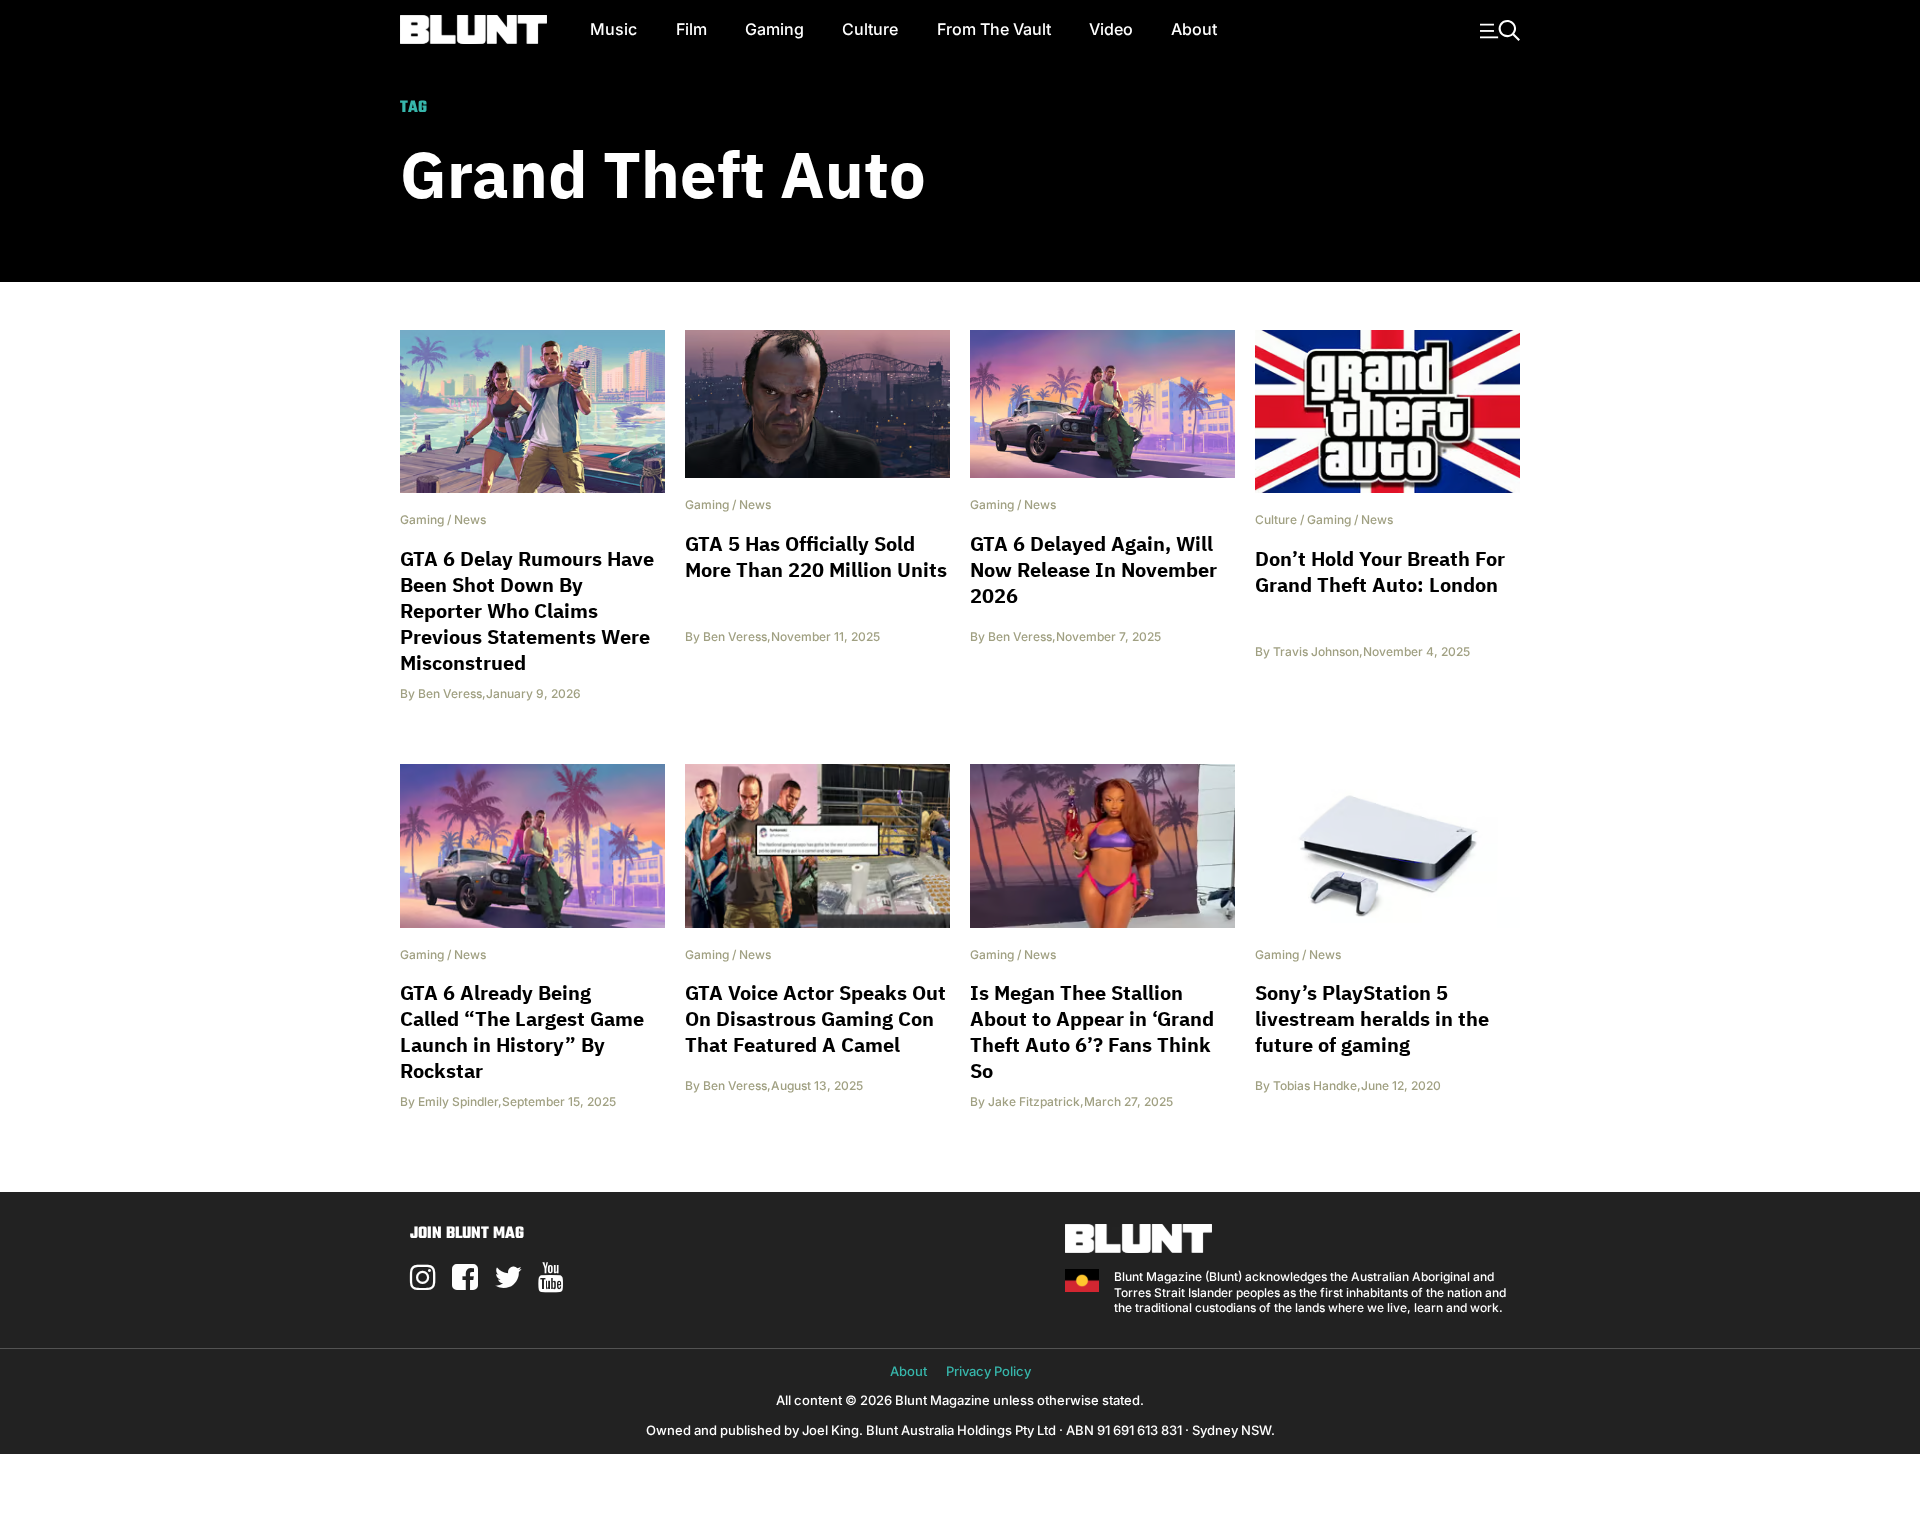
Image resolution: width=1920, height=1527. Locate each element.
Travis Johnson (1316, 651)
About (1194, 29)
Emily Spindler (458, 1101)
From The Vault (994, 29)
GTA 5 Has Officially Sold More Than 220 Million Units (816, 556)
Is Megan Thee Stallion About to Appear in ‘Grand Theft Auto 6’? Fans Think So (1092, 1031)
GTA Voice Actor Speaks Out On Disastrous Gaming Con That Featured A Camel (815, 1018)
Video (1111, 29)
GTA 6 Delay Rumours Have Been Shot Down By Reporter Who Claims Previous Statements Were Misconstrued (527, 610)
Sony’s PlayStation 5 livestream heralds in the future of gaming (1372, 1018)
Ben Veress (450, 693)
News (470, 519)
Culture (870, 29)
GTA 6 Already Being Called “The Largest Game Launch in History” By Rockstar (522, 1031)
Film (691, 29)
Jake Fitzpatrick (1034, 1101)
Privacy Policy (988, 1371)
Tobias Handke (1315, 1085)
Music (613, 29)
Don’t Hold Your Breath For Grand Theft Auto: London (1380, 571)
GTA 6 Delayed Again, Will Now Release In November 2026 (1093, 569)
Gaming (774, 29)
